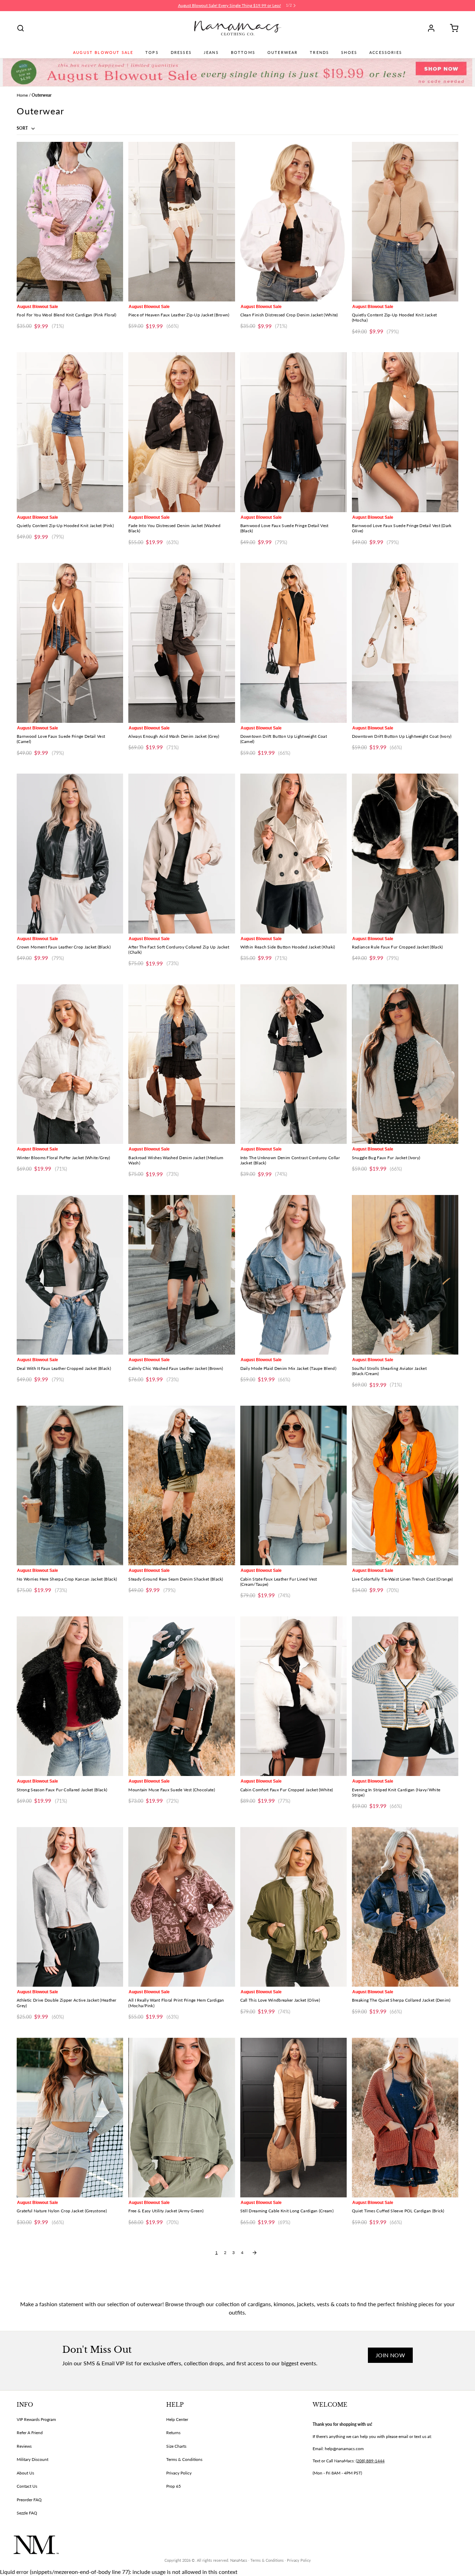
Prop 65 (174, 2486)
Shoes (349, 53)
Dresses (181, 53)
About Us (25, 2473)
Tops (152, 53)
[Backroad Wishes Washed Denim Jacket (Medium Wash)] (182, 1064)
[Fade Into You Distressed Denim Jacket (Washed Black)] (182, 432)
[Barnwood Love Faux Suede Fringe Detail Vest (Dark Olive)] (405, 432)
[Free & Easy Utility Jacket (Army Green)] (182, 2118)
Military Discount (33, 2459)
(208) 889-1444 (370, 2461)
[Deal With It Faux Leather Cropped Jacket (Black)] (70, 1275)
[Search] (21, 28)
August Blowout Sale (103, 53)
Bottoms (243, 53)
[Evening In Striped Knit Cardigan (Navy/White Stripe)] (405, 1696)
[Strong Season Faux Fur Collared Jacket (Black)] (70, 1696)
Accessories (386, 53)
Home (22, 95)
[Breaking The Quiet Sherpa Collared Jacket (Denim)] (405, 1907)
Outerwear (283, 53)
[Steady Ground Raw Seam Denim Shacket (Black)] (182, 1485)
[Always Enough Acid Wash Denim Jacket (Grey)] (182, 643)
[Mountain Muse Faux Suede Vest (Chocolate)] (182, 1696)
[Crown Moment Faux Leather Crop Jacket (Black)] (70, 853)
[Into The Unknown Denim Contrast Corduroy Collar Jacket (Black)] (293, 1064)
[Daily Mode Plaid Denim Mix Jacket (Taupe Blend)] (293, 1275)
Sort (23, 128)
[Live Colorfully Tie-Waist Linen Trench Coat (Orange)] (405, 1485)
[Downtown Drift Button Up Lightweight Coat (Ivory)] (405, 643)
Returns (173, 2433)
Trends (319, 53)
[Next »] (255, 2253)
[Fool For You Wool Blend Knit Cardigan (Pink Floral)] (70, 222)
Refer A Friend (30, 2433)
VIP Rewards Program (36, 2419)
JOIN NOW (390, 2355)
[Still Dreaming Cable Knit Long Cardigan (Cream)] (293, 2118)
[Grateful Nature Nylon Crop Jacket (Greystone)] (70, 2118)
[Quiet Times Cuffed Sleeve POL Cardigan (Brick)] (405, 2118)
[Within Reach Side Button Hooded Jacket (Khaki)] (293, 853)
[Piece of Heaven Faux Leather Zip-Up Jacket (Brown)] (182, 222)
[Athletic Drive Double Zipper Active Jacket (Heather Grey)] (70, 1907)
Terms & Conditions (184, 2459)
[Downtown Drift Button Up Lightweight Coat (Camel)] (293, 643)
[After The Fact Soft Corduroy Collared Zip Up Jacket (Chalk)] (182, 853)
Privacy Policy (179, 2473)
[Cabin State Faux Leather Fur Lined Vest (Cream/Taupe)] (293, 1485)
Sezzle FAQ (27, 2513)
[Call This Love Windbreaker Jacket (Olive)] (293, 1907)
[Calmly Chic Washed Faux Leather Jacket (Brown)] (182, 1275)
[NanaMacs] (238, 28)
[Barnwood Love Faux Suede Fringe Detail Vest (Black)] (293, 432)
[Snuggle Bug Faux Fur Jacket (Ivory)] (405, 1064)
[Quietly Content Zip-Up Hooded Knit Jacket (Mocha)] (405, 222)
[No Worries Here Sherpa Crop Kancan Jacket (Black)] (70, 1485)
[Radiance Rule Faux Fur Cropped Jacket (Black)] (405, 853)
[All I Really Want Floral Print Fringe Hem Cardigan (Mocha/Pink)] (182, 1907)
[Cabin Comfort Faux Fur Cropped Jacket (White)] (293, 1696)
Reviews (24, 2446)
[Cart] (452, 28)
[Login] (434, 28)
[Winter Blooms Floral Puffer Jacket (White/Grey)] (70, 1064)
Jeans (211, 53)
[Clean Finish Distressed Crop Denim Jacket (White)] (293, 222)
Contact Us (27, 2486)
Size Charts (176, 2446)
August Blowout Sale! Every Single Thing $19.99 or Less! (230, 5)
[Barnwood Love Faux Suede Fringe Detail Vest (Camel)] (70, 643)
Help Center (177, 2419)
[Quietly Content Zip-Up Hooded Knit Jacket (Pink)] (70, 432)
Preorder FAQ (29, 2500)
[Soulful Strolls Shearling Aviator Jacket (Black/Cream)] (405, 1275)
